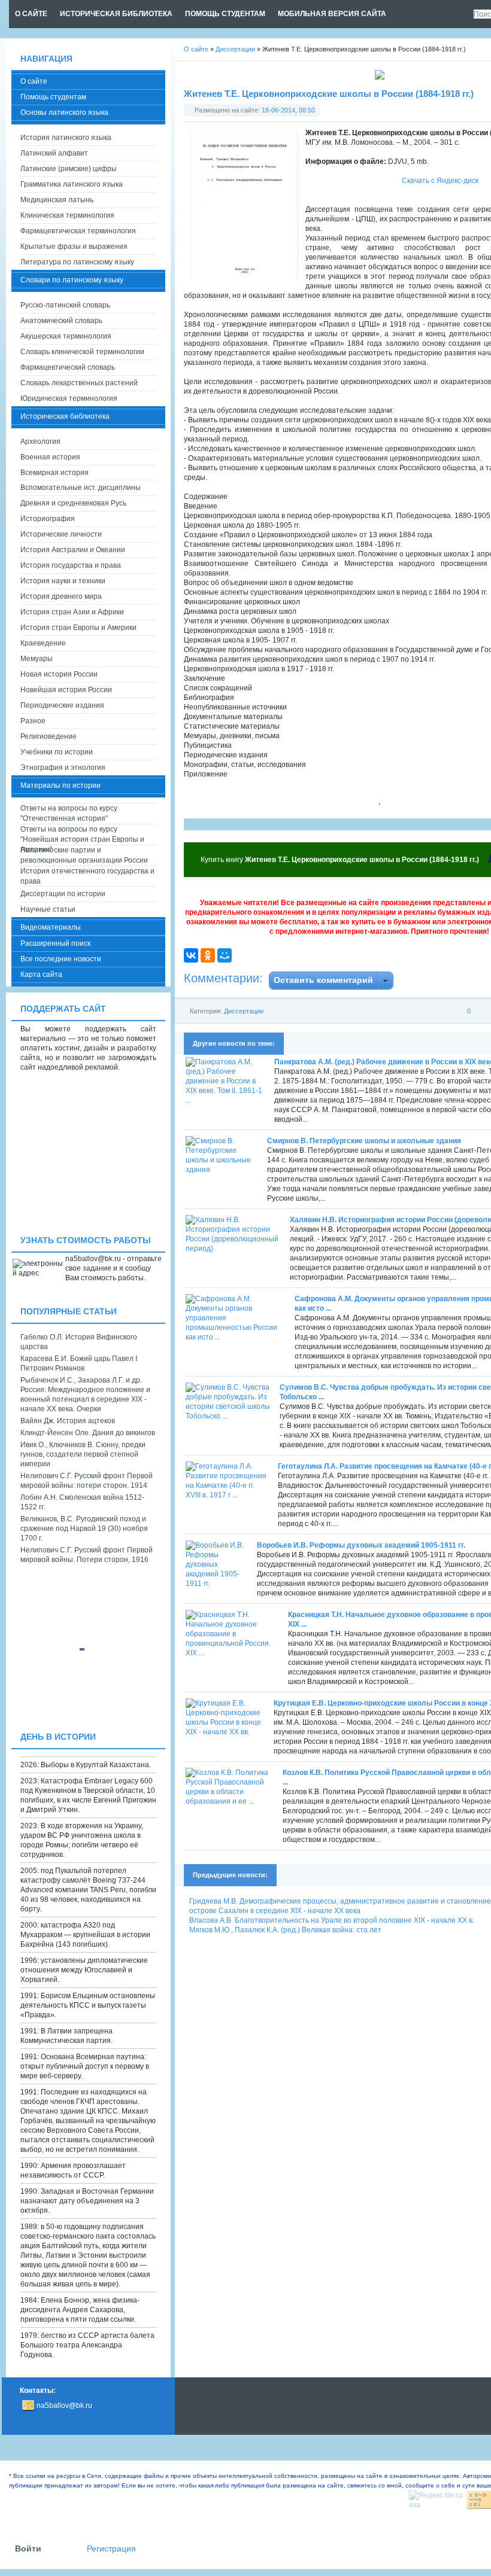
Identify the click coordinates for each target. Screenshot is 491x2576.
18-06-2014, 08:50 (288, 110)
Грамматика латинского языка (72, 184)
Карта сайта (41, 975)
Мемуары (37, 659)
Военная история (50, 457)
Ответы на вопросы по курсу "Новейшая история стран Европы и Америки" (82, 835)
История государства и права (71, 565)
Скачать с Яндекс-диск (440, 181)
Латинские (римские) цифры (69, 169)
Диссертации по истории (63, 894)
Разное (33, 721)
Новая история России (59, 674)
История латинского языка (66, 138)
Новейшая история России (66, 690)
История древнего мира (61, 596)
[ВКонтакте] (191, 955)
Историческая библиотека (65, 416)
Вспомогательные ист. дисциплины (81, 488)
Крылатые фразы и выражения (74, 246)
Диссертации (244, 1011)
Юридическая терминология (69, 398)
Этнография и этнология (63, 768)
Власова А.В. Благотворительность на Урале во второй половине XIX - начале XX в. (332, 1920)
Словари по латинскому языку (72, 280)
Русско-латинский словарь (65, 305)
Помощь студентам (53, 97)
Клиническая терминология (67, 215)
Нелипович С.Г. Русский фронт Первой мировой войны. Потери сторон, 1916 (87, 1555)
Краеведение (43, 643)
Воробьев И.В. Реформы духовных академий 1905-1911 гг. (361, 1545)
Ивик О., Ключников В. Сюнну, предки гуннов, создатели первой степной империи (83, 1454)
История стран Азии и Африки (72, 612)
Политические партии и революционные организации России (84, 855)
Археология (40, 441)
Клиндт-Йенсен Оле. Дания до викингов (88, 1433)
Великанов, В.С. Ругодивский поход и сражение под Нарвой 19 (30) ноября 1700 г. (84, 1528)
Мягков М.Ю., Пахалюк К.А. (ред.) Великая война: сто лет (285, 1930)
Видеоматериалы (51, 927)
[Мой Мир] (225, 955)
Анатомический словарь (61, 321)
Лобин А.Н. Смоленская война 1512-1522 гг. (82, 1502)
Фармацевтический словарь (68, 367)
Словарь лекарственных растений (79, 383)
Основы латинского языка (64, 112)
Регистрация (111, 2549)
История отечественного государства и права (87, 876)
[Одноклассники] (208, 955)
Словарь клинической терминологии (82, 352)
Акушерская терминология (66, 336)
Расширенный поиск (55, 943)
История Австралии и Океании (73, 550)
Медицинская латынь (57, 200)
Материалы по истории (60, 785)
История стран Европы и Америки (78, 628)
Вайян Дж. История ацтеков (68, 1421)
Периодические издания (62, 705)
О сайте (34, 81)
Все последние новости (61, 959)
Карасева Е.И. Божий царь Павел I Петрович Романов (79, 1363)
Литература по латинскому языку (77, 262)
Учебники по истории (57, 752)
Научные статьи (48, 909)
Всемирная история (54, 473)
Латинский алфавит (54, 153)
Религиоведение (49, 736)
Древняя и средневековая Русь (73, 503)
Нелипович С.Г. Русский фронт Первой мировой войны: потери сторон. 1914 (87, 1481)
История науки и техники (63, 581)
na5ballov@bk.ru (64, 2406)
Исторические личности (61, 534)
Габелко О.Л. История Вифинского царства (79, 1342)
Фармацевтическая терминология (78, 231)
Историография (48, 519)
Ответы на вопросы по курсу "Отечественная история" (69, 813)
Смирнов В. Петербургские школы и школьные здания (364, 1141)
